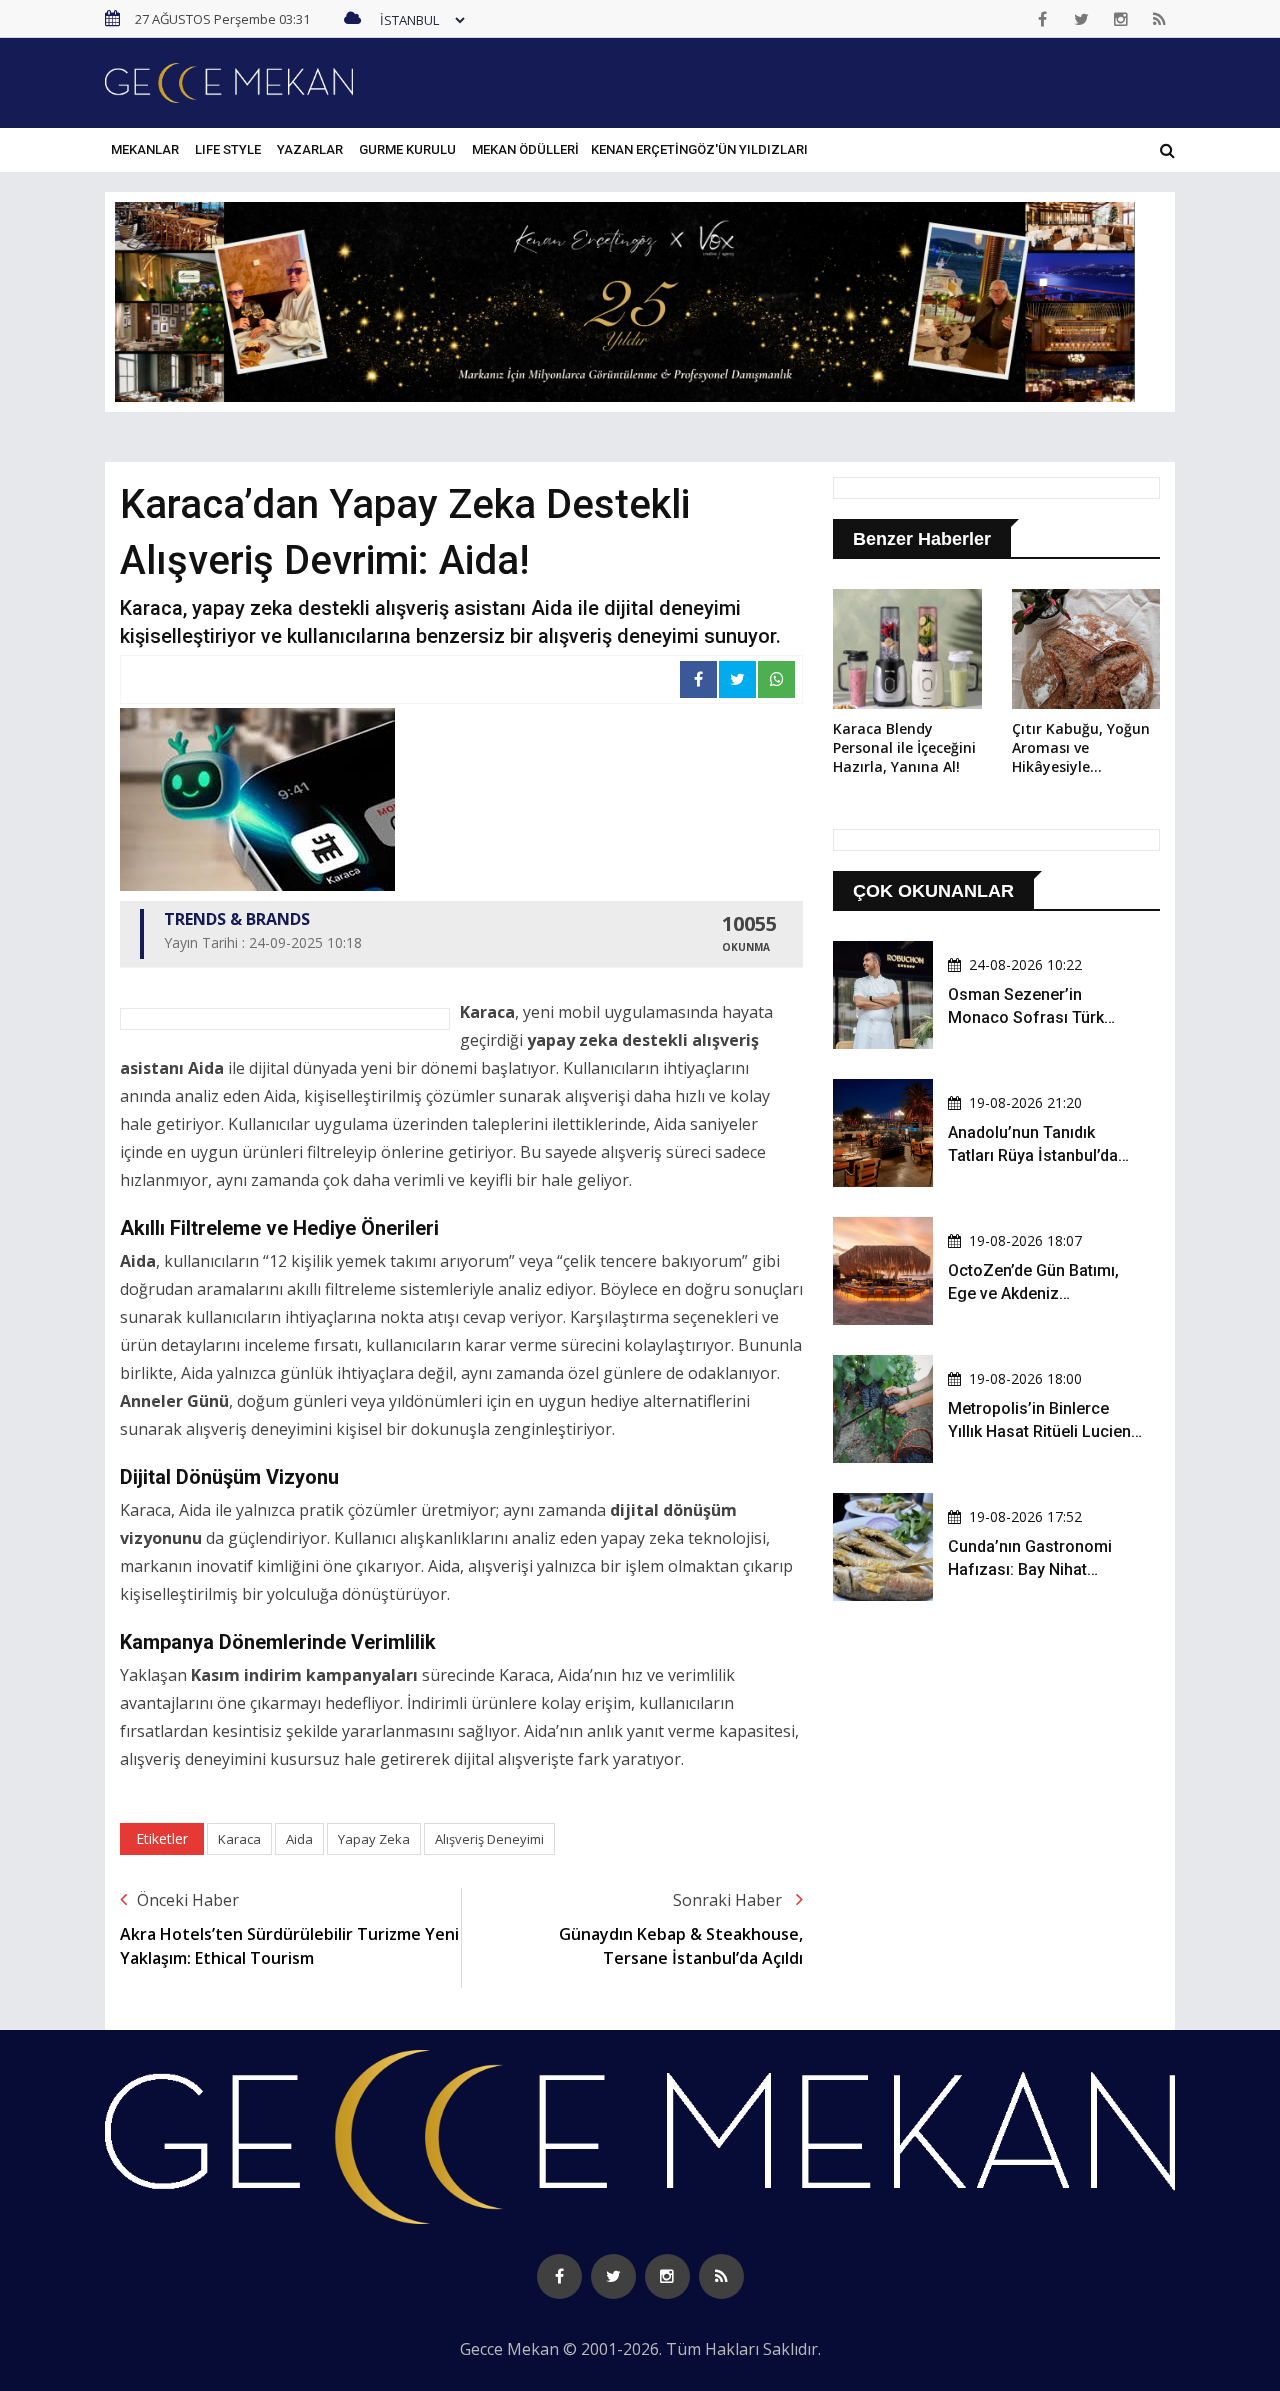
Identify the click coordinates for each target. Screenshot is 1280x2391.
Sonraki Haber (729, 1900)
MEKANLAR (145, 149)
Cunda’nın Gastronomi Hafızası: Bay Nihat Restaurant (1030, 1569)
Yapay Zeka (374, 1839)
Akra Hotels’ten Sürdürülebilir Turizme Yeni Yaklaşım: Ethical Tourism (289, 1946)
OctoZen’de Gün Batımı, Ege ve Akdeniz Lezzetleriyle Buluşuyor (1033, 1293)
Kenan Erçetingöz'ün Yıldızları (699, 149)
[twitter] (1082, 19)
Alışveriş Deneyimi (489, 1839)
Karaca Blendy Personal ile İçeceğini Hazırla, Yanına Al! (904, 747)
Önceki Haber (188, 1900)
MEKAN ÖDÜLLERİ (525, 149)
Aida (299, 1839)
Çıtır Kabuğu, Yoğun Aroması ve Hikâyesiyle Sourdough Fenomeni (1081, 749)
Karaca (239, 1839)
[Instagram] (1121, 19)
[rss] (1160, 19)
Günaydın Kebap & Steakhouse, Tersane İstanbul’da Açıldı (681, 1946)
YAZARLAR (310, 149)
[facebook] (1043, 19)
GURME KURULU (407, 149)
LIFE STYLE (228, 149)
